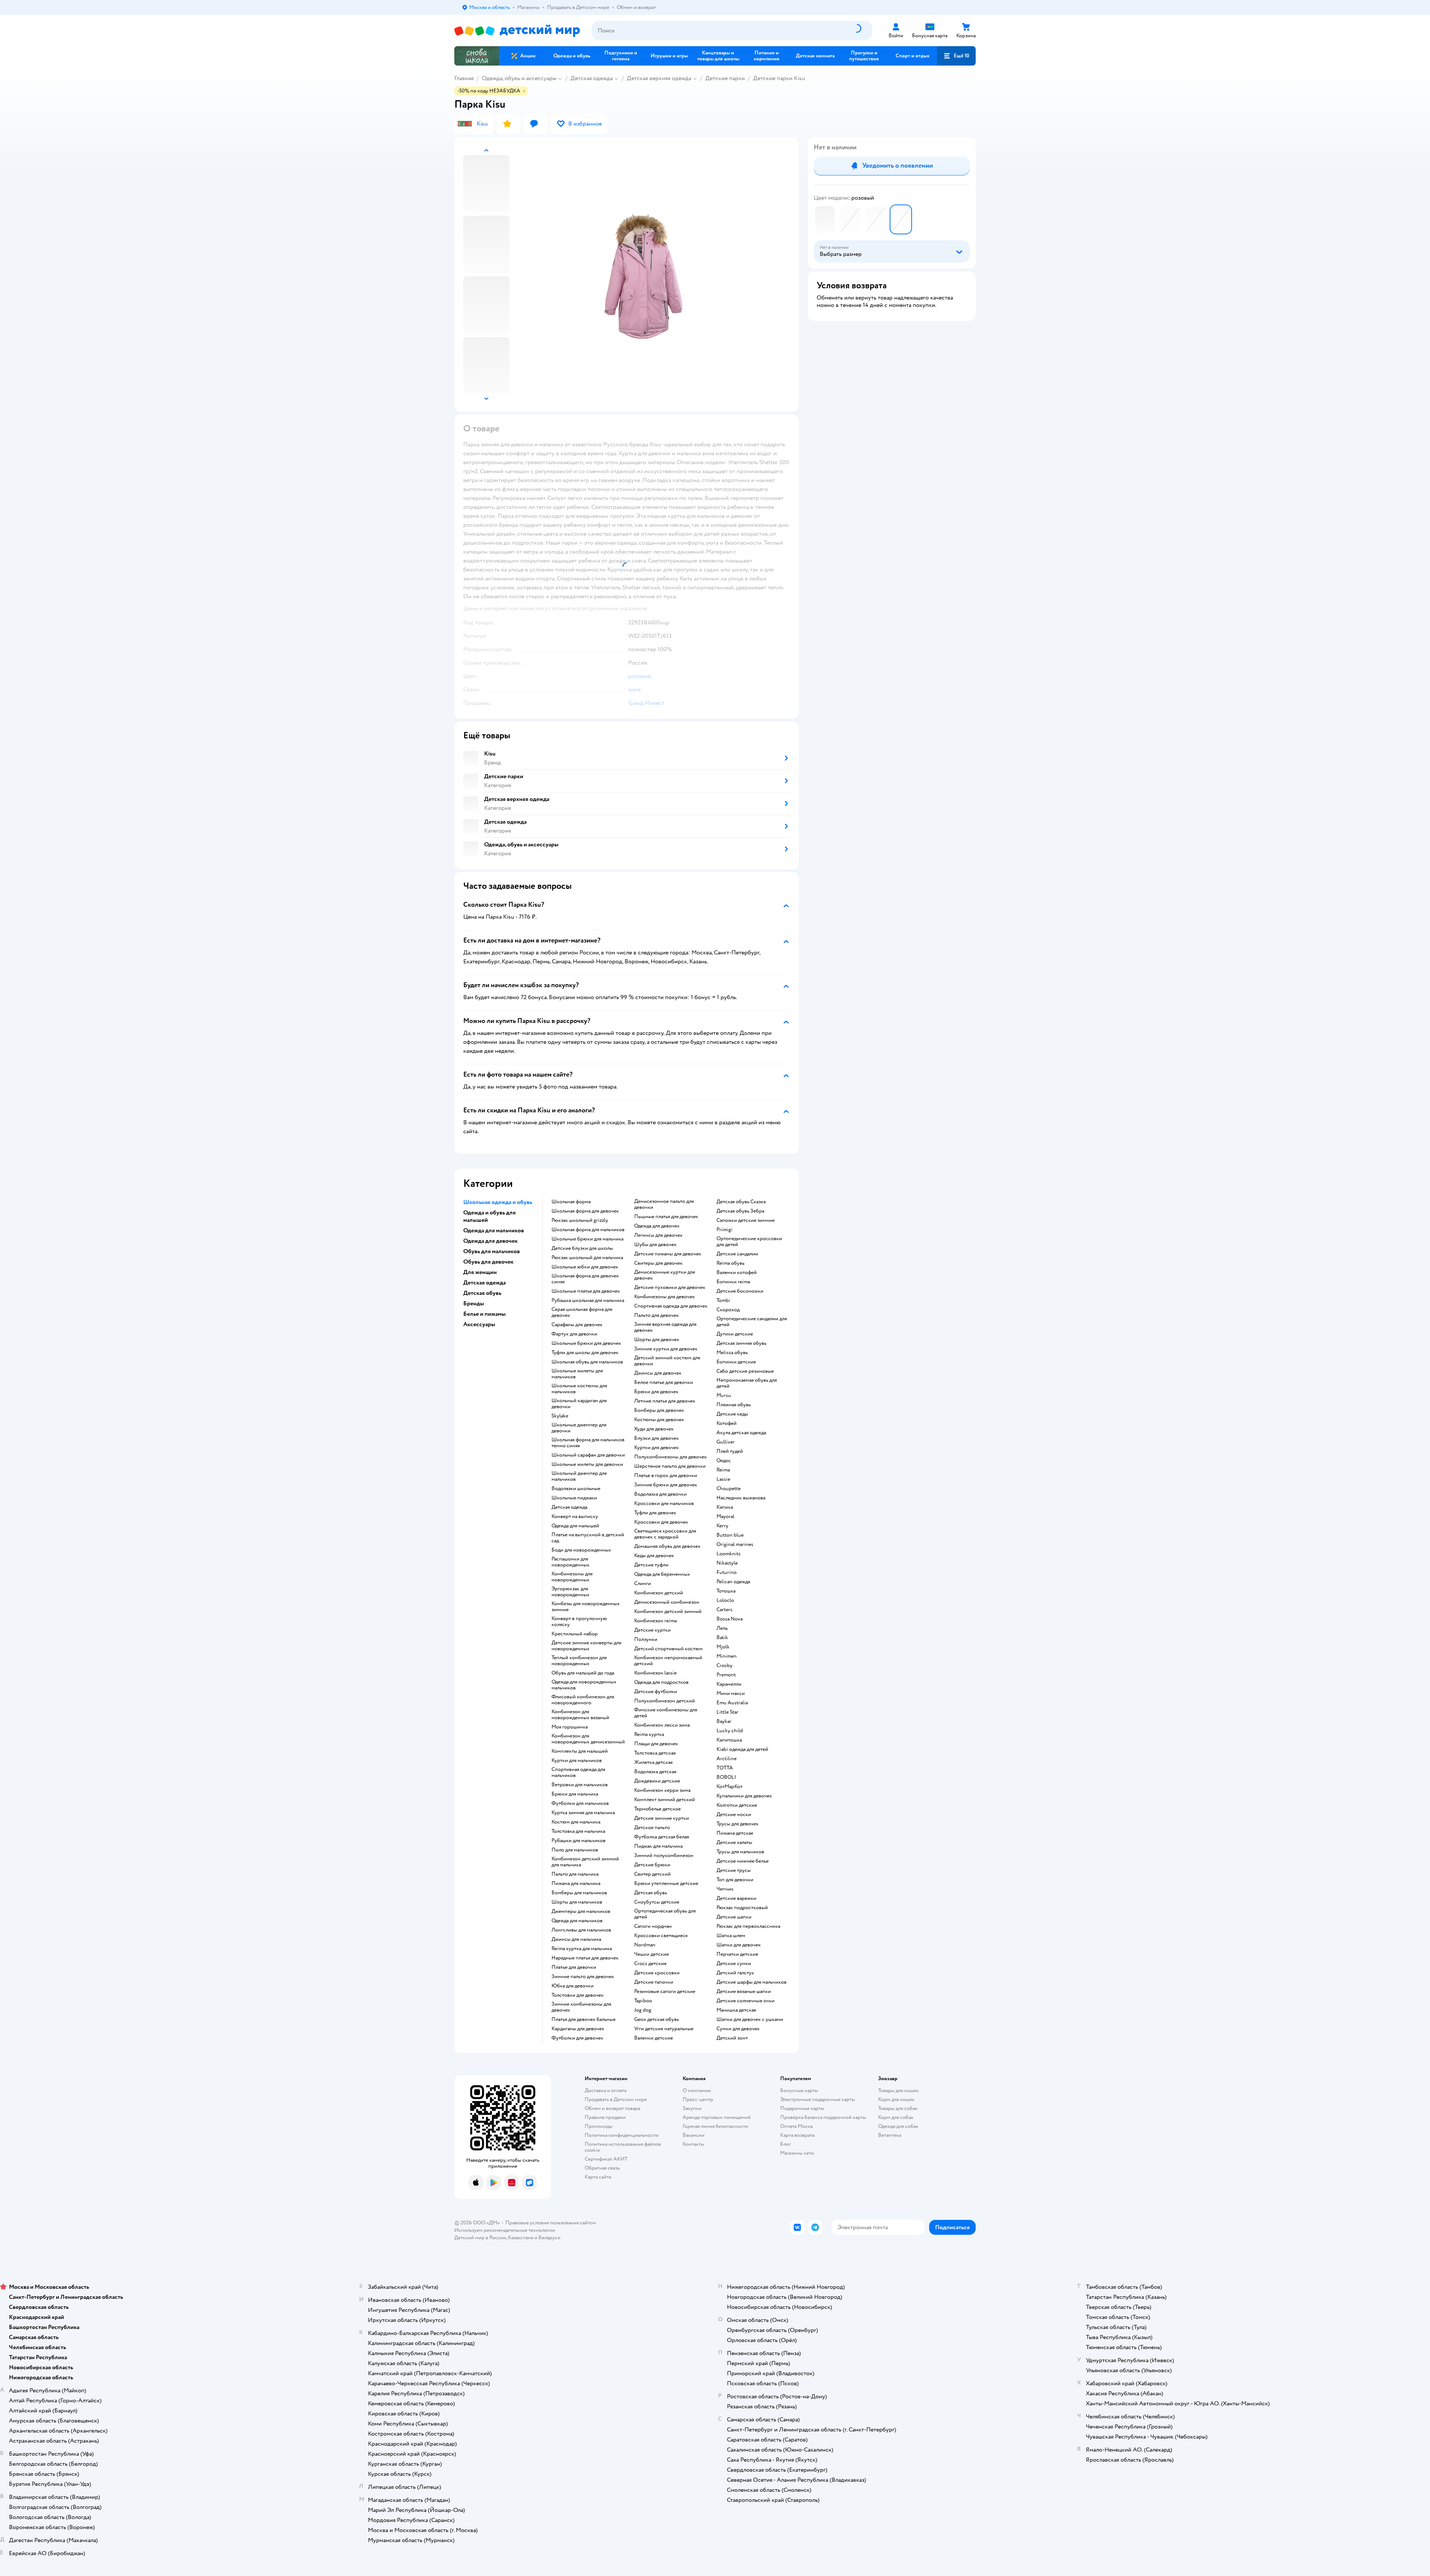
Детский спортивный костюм (668, 1649)
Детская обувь (651, 1893)
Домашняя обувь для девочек (667, 1546)
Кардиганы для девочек (578, 2029)
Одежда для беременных (662, 1574)
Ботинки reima (733, 1282)
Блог (786, 2144)
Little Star (727, 1712)
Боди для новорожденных (581, 1550)
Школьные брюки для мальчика (587, 1239)
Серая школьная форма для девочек (582, 1312)
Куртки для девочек (657, 1448)
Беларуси (549, 2238)
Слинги (643, 1584)
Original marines (735, 1544)
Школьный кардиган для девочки (579, 1404)
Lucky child (730, 1731)
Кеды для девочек (654, 1556)
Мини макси (731, 1693)
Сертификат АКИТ (606, 2159)
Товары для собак (898, 2108)
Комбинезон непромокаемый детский (668, 1661)
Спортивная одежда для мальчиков (578, 1772)
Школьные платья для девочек (586, 1291)
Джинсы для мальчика (576, 1939)
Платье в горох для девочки (666, 1476)
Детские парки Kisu (779, 78)
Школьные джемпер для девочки (579, 1428)
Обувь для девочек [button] (488, 1262)
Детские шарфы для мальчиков (751, 1982)
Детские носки (734, 1815)
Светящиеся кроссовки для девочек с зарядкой (665, 1534)
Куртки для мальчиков (577, 1761)
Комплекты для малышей (580, 1751)
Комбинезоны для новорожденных (572, 1577)
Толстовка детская (655, 1753)
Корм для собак (896, 2117)
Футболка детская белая (662, 1837)
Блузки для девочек (657, 1438)
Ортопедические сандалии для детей (752, 1322)
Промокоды (599, 2126)
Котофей (727, 1423)
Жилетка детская (653, 1762)
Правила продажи (605, 2117)
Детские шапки (734, 1917)
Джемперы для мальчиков (581, 1911)
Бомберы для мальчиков (579, 1893)
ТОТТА (725, 1768)
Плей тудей (730, 1451)
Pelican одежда (733, 1582)
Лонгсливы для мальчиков (581, 1930)
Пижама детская (735, 1833)
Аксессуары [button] (479, 1324)
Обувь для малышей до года (583, 1673)
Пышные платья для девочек (666, 1217)
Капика (725, 1507)
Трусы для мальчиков (740, 1852)
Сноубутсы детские (657, 1902)
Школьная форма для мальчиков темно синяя (588, 1443)
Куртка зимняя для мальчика (583, 1813)
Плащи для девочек (656, 1744)
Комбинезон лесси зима (662, 1725)
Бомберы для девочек (659, 1410)
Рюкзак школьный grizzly (580, 1220)
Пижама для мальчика (576, 1883)
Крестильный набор (575, 1634)
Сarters (724, 1610)
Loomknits (729, 1554)
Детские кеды (732, 1414)
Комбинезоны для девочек (665, 1297)
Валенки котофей (737, 1273)
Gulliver (726, 1442)
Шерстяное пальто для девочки (670, 1466)
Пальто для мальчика (575, 1874)
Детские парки (725, 78)
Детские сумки (734, 1964)
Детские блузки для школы (582, 1248)
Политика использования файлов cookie (623, 2147)
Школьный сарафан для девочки (588, 1455)
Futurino (727, 1572)
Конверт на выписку (575, 1517)
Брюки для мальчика (575, 1794)
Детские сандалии (737, 1254)
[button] (956, 56)
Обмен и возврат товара (612, 2108)
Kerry (722, 1526)
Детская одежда (592, 78)
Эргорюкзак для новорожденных (571, 1592)
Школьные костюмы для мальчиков (579, 1389)
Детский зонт (732, 2038)
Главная (464, 78)
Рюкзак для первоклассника (748, 1926)
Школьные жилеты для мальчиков (577, 1374)
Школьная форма (571, 1202)
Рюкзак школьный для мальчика (587, 1258)
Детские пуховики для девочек (670, 1287)
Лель (722, 1628)
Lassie (723, 1479)
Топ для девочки (735, 1880)
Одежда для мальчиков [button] (494, 1230)
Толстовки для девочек (578, 1995)
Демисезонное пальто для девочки (664, 1204)
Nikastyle (727, 1563)
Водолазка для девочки (660, 1494)
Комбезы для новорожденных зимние (586, 1607)
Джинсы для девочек (658, 1373)
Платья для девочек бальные (584, 2019)
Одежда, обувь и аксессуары (519, 78)
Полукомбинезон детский (665, 1701)
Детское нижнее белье (743, 1861)
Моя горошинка (570, 1727)
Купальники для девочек (744, 1796)
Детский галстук (735, 1973)
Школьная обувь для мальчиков (587, 1362)
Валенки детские (654, 2038)
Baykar (724, 1721)
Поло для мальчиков (575, 1850)
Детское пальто (652, 1828)
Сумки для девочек (738, 2029)
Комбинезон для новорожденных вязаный (580, 1715)
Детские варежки (736, 1898)
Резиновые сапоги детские (665, 1992)
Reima (723, 1470)
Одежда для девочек (657, 1226)
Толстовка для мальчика (578, 1831)
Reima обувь (730, 1263)
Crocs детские (650, 1964)
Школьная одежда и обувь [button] (498, 1202)
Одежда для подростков (661, 1682)
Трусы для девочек (738, 1824)
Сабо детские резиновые (745, 1371)
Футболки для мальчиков (580, 1803)
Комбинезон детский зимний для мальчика (585, 1862)
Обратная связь (602, 2168)
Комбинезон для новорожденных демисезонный (588, 1739)
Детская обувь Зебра (740, 1211)
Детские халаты (734, 1843)
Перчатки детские (737, 1954)
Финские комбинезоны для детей (666, 1713)
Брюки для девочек (656, 1392)
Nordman (645, 1945)
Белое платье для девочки (664, 1382)
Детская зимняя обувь (741, 1343)
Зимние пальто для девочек (583, 1977)
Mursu (724, 1395)
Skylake (560, 1416)
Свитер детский (652, 1874)
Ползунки (646, 1639)
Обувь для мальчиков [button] (492, 1251)
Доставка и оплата (606, 2090)
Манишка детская (736, 2010)
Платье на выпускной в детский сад (588, 1538)
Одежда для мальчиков (577, 1921)
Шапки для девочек (739, 1945)
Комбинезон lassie (655, 1673)
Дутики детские (735, 1334)
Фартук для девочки (574, 1334)
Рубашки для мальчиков (579, 1841)
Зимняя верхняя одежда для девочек (665, 1327)
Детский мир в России (480, 2238)
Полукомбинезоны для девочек (670, 1457)
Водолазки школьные (576, 1489)
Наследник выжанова (741, 1498)
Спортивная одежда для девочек (671, 1306)
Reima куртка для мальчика (582, 1949)
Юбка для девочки (573, 1986)
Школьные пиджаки (574, 1498)
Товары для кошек (898, 2090)
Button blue (730, 1535)
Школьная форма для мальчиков (588, 1230)
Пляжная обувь (734, 1405)
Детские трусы (734, 1870)
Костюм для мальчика (576, 1822)
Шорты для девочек (657, 1340)
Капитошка (729, 1740)
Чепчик (725, 1889)
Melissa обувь (732, 1353)
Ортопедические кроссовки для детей (749, 1242)
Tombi (723, 1300)
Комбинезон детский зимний (668, 1612)
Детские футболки (656, 1692)
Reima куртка (649, 1734)
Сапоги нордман (653, 1926)
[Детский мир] (517, 31)
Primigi (724, 1230)
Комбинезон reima (655, 1621)
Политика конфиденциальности (622, 2135)
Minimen (727, 1656)
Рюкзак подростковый (742, 1908)
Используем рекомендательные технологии (505, 2230)
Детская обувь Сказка (741, 1202)
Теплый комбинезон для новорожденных (579, 1661)
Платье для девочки (574, 1967)
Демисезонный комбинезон (667, 1602)
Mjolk (723, 1647)
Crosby (724, 1666)
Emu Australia (732, 1703)
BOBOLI (726, 1777)
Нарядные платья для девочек (585, 1958)
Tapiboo (643, 2001)
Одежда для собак (898, 2126)
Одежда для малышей (575, 1526)
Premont (726, 1675)
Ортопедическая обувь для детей (665, 1914)
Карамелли (729, 1684)
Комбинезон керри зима (662, 1790)
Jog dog (643, 2010)
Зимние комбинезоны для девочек (581, 2007)
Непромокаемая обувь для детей (747, 1383)
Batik (722, 1638)
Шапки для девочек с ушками (750, 2019)
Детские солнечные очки (746, 2001)
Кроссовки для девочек (661, 1522)
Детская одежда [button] (484, 1283)
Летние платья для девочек (665, 1401)
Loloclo (725, 1600)
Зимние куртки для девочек (666, 1349)
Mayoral (725, 1517)
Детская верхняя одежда (659, 78)
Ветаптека (890, 2135)
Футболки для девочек (577, 2038)
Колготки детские (737, 1805)
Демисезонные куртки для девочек (665, 1275)
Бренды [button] (474, 1303)
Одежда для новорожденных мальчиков (584, 1685)
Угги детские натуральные (664, 2029)
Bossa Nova (730, 1619)
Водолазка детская (655, 1772)
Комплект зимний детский (665, 1800)
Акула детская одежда (741, 1433)
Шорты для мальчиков (577, 1902)
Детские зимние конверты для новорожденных (586, 1646)
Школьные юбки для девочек (585, 1267)
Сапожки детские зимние (746, 1220)
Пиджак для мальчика (658, 1846)
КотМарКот (730, 1787)
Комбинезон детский (659, 1593)
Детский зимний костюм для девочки (667, 1361)
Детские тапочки (654, 1982)
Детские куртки (652, 1630)
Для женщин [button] (480, 1272)
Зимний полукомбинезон (664, 1856)
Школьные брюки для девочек (586, 1343)
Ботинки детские (736, 1362)
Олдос (724, 1461)
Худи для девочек (654, 1429)
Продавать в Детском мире (616, 2099)
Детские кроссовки (657, 1973)
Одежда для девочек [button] (490, 1241)
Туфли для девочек (655, 1513)
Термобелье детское (657, 1809)
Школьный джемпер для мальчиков (579, 1476)
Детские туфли (651, 1565)
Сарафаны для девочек (577, 1325)
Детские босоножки (740, 1291)
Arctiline (727, 1759)
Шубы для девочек (655, 1245)
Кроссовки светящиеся (661, 1936)
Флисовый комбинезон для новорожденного (583, 1700)
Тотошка (726, 1591)
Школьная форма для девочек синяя (585, 1279)
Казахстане (521, 2238)
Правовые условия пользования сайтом (551, 2223)
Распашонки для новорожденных (571, 1562)
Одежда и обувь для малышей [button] (490, 1216)
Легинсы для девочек (658, 1235)
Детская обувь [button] (482, 1293)
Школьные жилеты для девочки (587, 1464)
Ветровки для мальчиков (580, 1785)
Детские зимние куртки (662, 1818)
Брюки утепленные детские (666, 1883)
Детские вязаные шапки (744, 1992)
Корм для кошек (896, 2099)
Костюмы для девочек (659, 1420)
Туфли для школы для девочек (585, 1353)
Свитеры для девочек (658, 1263)
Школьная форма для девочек (585, 1211)
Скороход (728, 1310)
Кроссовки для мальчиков (664, 1504)
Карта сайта (598, 2177)
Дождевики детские (657, 1781)
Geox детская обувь (657, 2019)
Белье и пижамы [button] (484, 1314)
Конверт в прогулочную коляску (579, 1622)
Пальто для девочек (657, 1315)
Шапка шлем (731, 1936)
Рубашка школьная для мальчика (588, 1300)
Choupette (729, 1489)
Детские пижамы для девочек (668, 1254)
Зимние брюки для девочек (666, 1485)
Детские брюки (652, 1865)
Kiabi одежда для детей (742, 1749)
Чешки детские (652, 1954)
